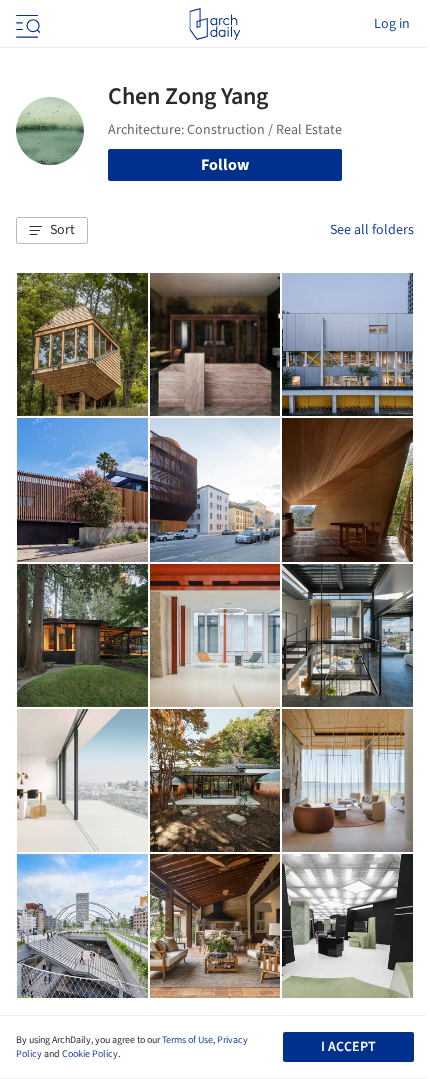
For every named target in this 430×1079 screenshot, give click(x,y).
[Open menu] (26, 24)
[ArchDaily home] (214, 24)
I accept (348, 1047)
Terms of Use (187, 1040)
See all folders (372, 230)
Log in (392, 24)
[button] (52, 231)
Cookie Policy (90, 1054)
